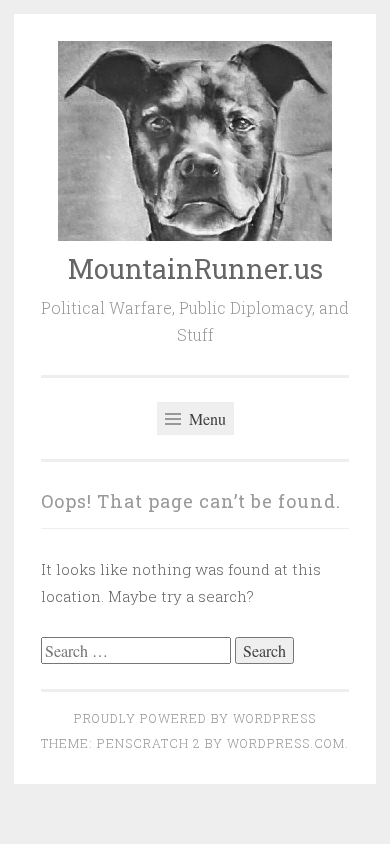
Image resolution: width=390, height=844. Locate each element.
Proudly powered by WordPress (195, 718)
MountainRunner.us (195, 268)
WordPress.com (286, 743)
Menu (205, 418)
